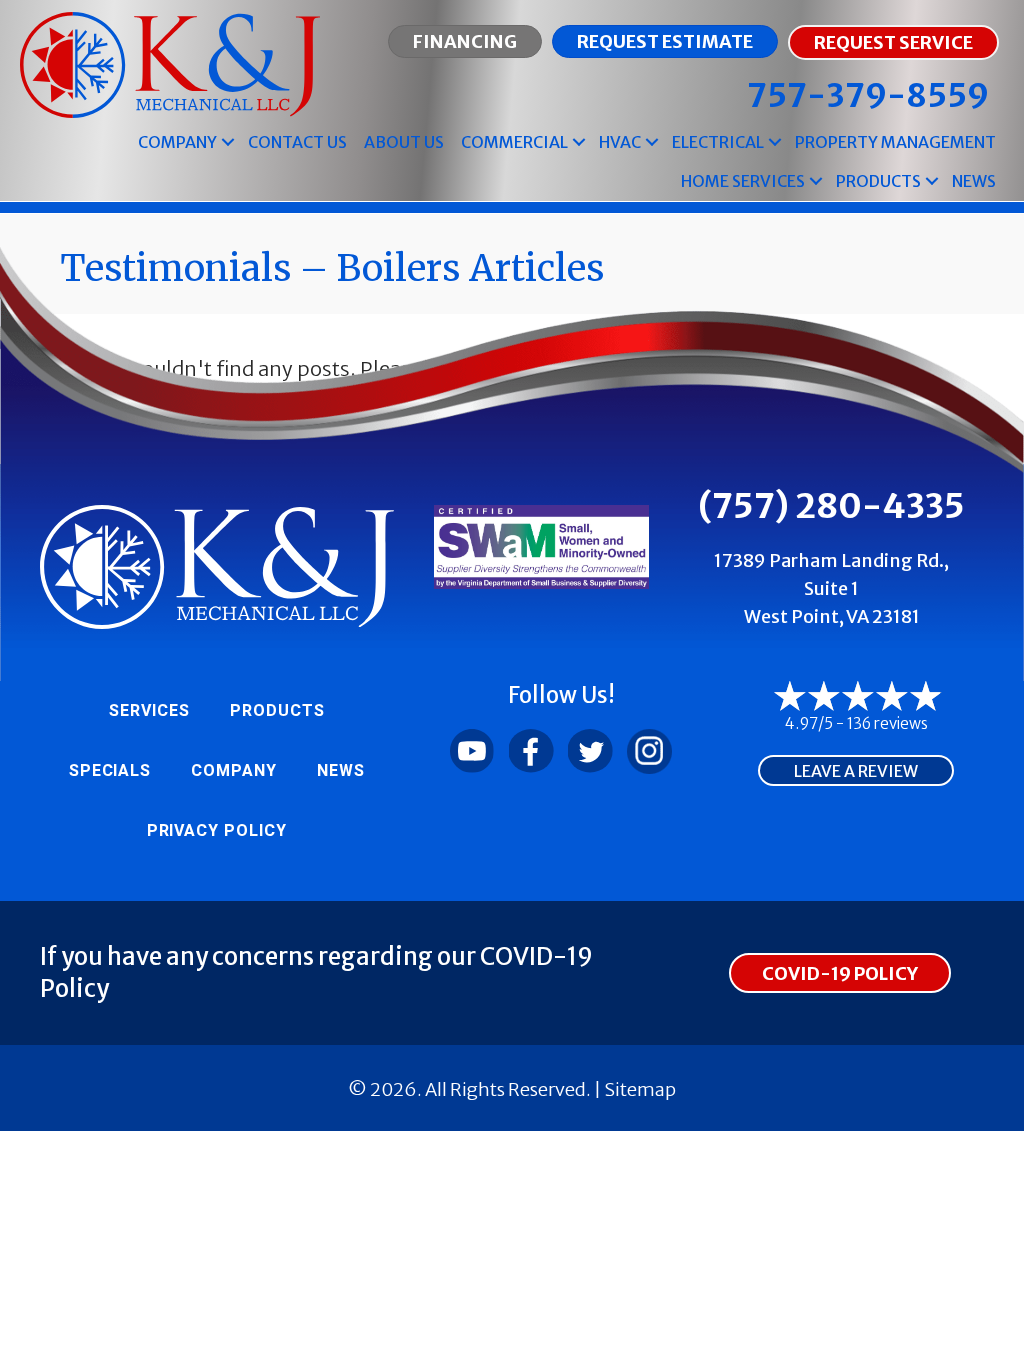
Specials (110, 771)
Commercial (514, 142)
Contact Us (297, 142)
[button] (228, 142)
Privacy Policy (217, 831)
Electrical (718, 142)
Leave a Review (856, 771)
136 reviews (887, 723)
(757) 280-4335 (831, 506)
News (974, 181)
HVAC (620, 142)
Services (149, 711)
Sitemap (640, 1089)
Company (177, 142)
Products (878, 181)
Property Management (895, 142)
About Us (404, 142)
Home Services (743, 181)
